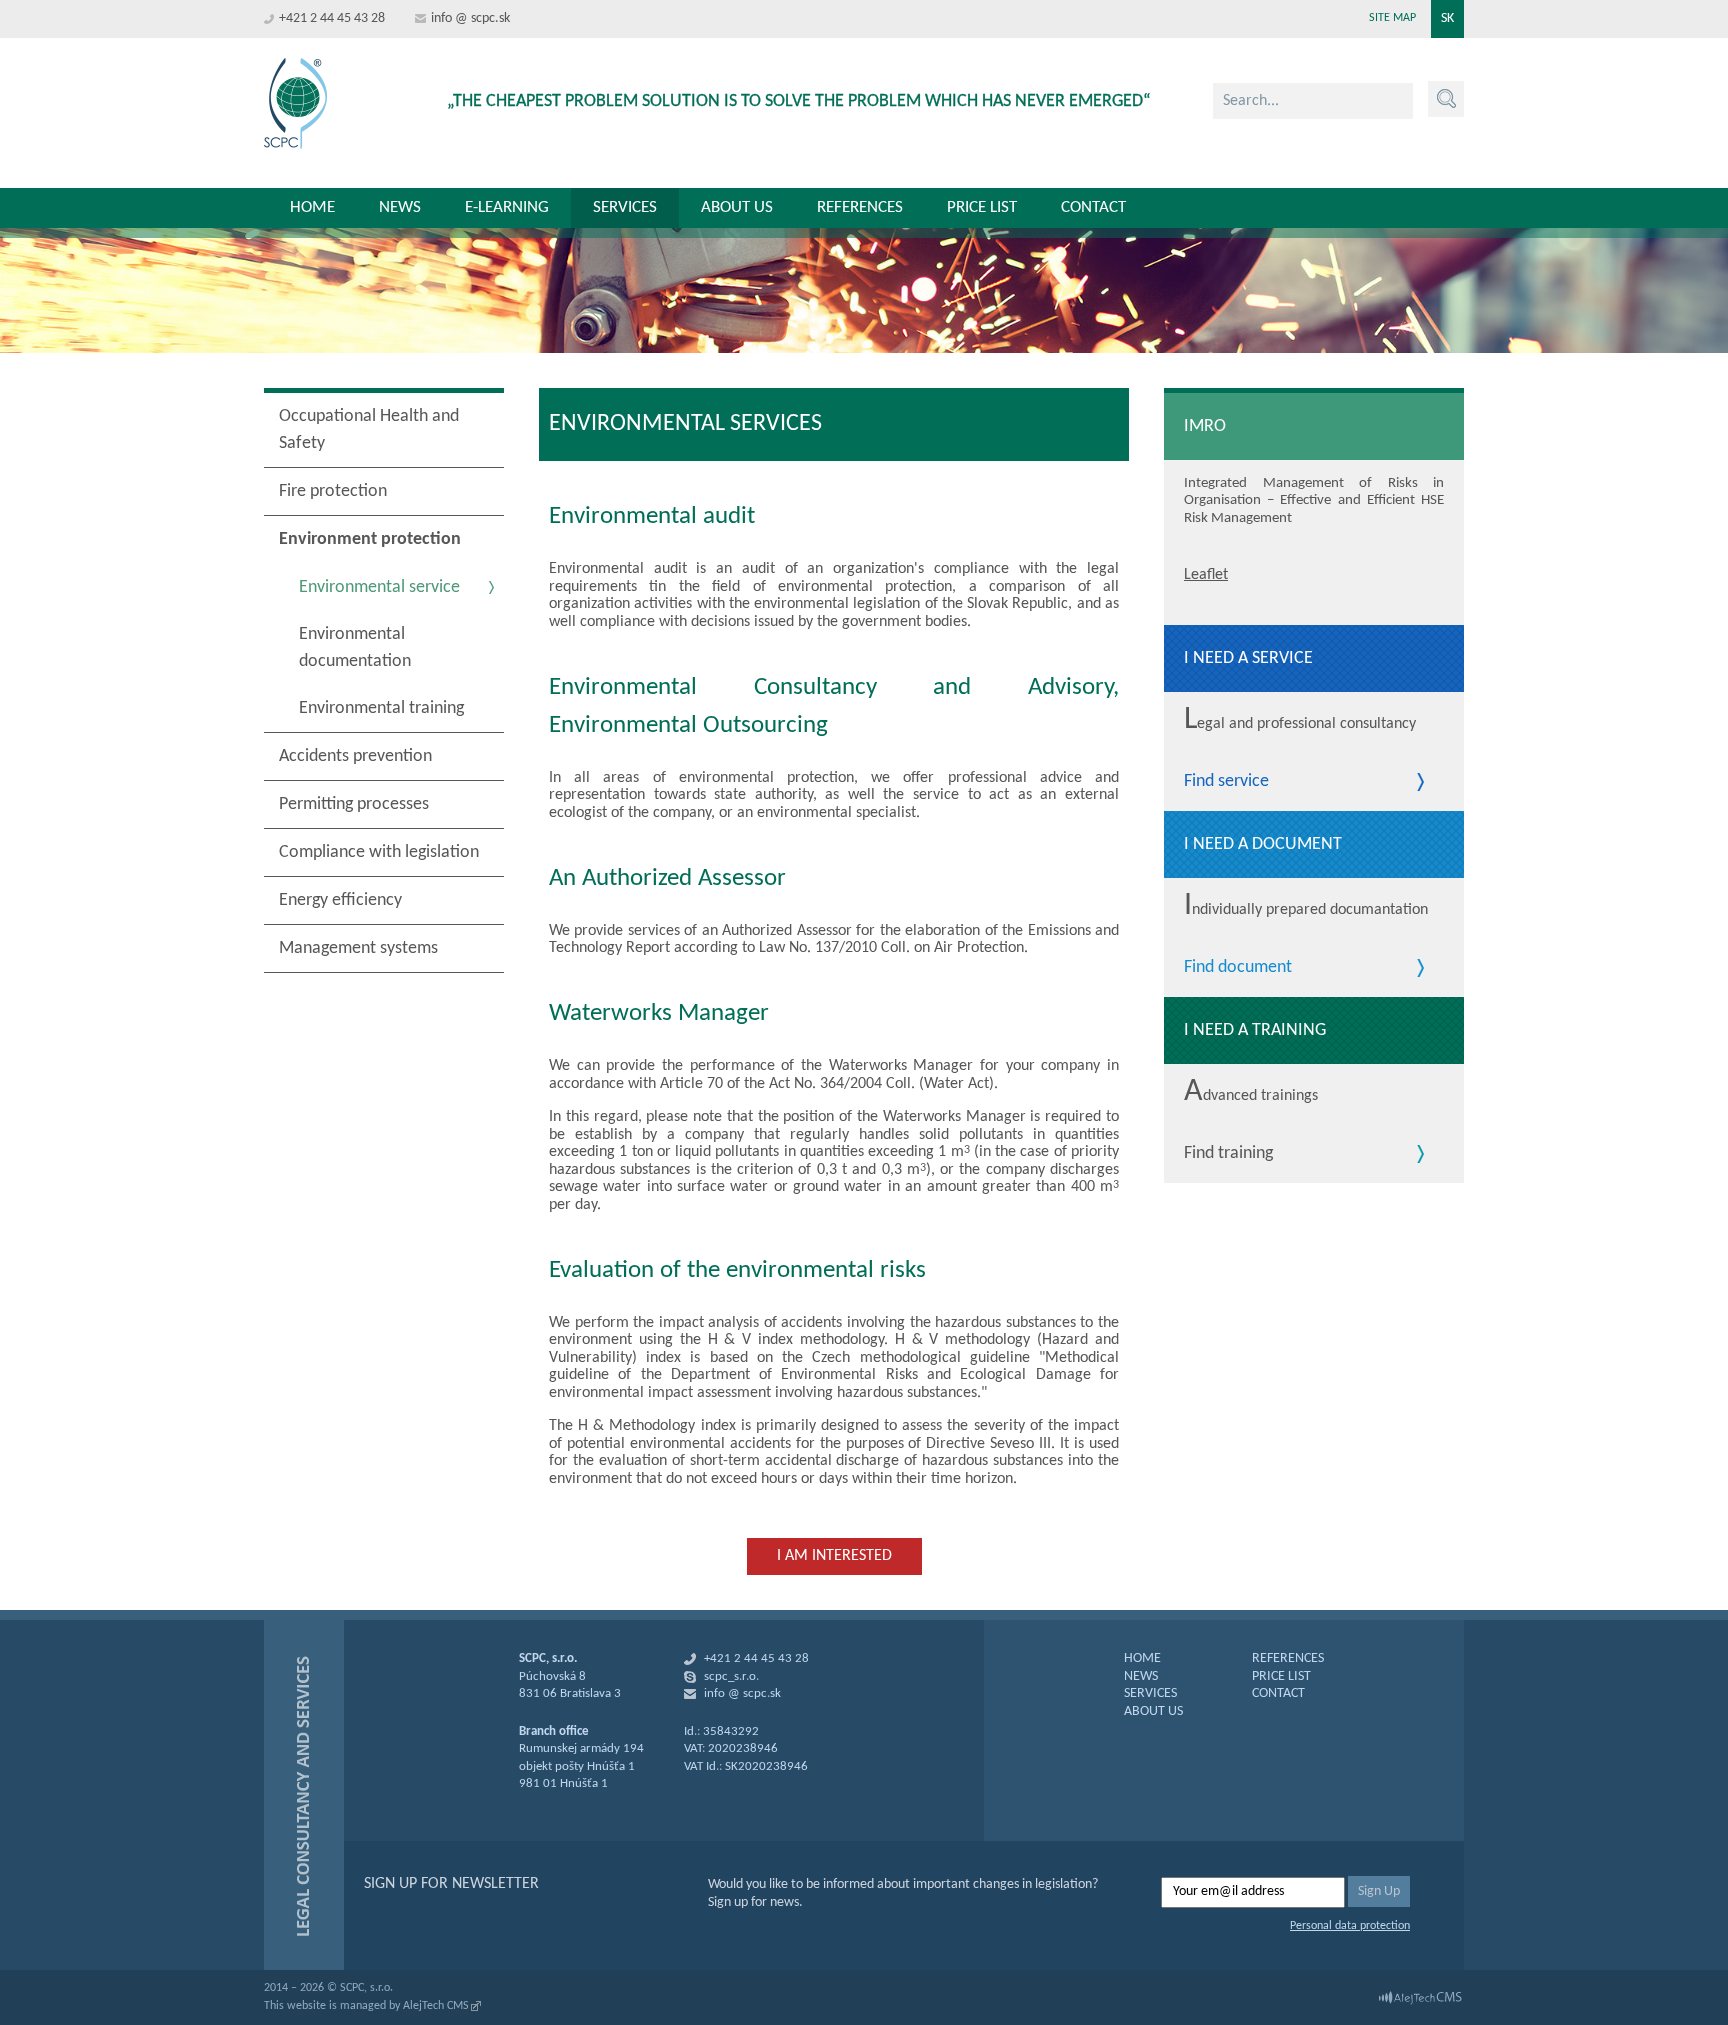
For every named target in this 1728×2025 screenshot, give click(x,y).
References (860, 207)
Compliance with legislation (379, 852)
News (400, 207)
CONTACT (1278, 1693)
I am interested (834, 1556)
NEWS (1141, 1676)
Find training (1228, 1154)
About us (737, 207)
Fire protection (333, 491)
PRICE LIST (1281, 1676)
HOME (1142, 1658)
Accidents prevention (355, 756)
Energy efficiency (340, 900)
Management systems (358, 948)
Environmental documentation (355, 648)
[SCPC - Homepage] (295, 103)
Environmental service (379, 587)
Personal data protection (1350, 1926)
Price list (982, 207)
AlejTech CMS (436, 2006)
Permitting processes (354, 804)
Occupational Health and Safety (369, 430)
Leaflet (1206, 575)
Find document (1238, 968)
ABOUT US (1153, 1711)
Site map (1392, 18)
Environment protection (370, 539)
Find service (1226, 782)
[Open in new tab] (1420, 1998)
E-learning (507, 207)
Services (625, 207)
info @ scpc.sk (470, 18)
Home (312, 207)
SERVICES (1150, 1693)
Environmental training (381, 708)
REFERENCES (1288, 1658)
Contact (1093, 207)
